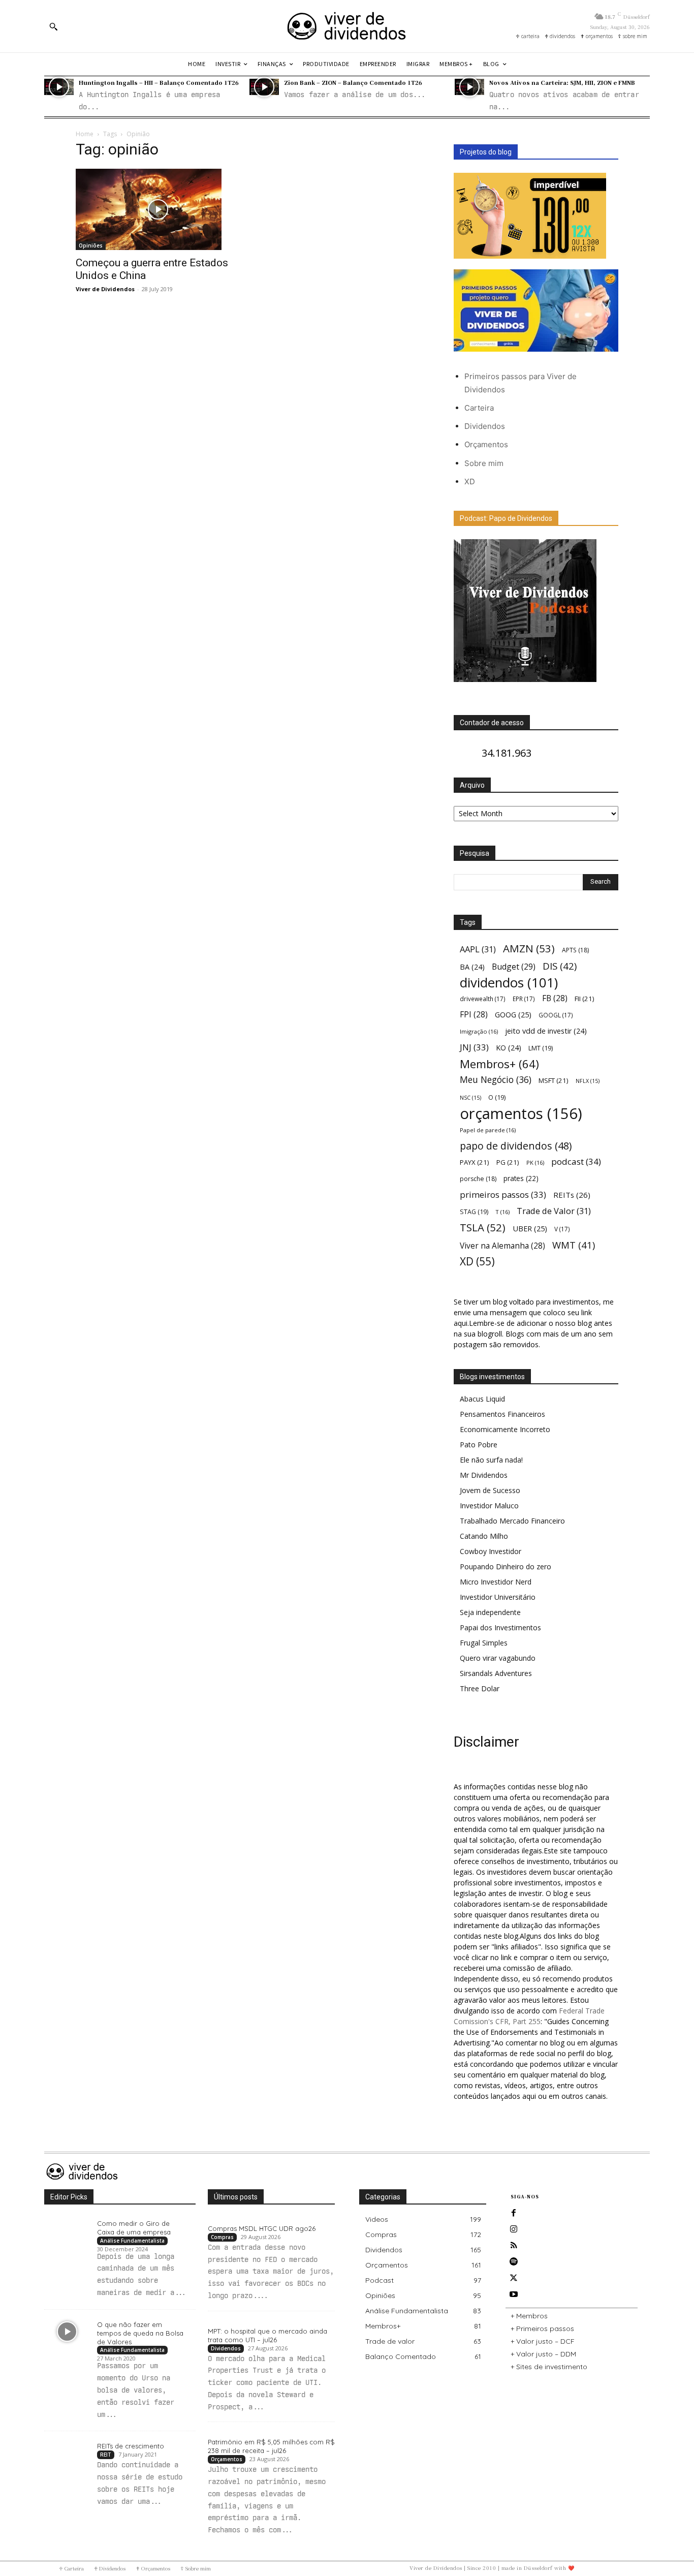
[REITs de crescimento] (67, 2453)
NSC (470, 1098)
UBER (530, 1228)
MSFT (554, 1080)
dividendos (509, 983)
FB (555, 998)
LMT (541, 1048)
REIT (106, 2455)
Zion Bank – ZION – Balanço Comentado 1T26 (353, 82)
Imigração (479, 1031)
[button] (53, 26)
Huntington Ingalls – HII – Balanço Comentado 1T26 (159, 82)
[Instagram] (514, 2229)
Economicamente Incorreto (505, 1429)
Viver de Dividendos (105, 289)
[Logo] (347, 26)
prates (521, 1178)
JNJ (474, 1047)
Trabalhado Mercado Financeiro (512, 1521)
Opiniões (91, 245)
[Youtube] (514, 2294)
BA (472, 967)
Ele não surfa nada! (491, 1460)
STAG (474, 1212)
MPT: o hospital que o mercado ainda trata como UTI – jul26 (267, 2335)
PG (508, 1162)
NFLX (588, 1081)
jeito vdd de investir (546, 1031)
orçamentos (521, 1114)
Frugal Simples (484, 1643)
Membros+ (499, 1064)
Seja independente (490, 1612)
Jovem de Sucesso (490, 1490)
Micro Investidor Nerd (496, 1582)
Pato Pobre (479, 1445)
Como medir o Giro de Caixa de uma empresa (134, 2228)
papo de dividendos (516, 1146)
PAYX (475, 1162)
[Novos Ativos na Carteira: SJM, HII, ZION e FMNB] (469, 87)
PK (535, 1162)
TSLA (483, 1228)
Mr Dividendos (484, 1475)
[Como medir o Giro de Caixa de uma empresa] (67, 2230)
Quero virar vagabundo (498, 1658)
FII (585, 999)
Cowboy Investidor (491, 1551)
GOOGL (556, 1015)
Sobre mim (484, 463)
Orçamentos (486, 444)
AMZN (529, 949)
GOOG (513, 1014)
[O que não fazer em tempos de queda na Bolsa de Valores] (67, 2332)
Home (85, 134)
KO (509, 1048)
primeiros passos (503, 1194)
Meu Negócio (496, 1080)
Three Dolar (480, 1688)
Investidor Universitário (498, 1597)
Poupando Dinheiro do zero (506, 1566)
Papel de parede (488, 1130)
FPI (474, 1015)
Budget (514, 967)
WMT (574, 1245)
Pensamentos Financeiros (502, 1414)
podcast (576, 1161)
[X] (514, 2278)
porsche (478, 1179)
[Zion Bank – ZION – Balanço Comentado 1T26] (264, 87)
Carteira (479, 408)
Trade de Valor (554, 1211)
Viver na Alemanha (502, 1246)
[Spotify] (514, 2262)
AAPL (478, 949)
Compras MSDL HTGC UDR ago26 (262, 2228)
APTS (575, 950)
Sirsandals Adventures (496, 1673)
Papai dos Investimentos (500, 1627)
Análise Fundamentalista (132, 2241)
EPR (524, 999)
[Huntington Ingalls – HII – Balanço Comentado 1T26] (59, 87)
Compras (222, 2237)
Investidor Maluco (489, 1506)
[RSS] (514, 2246)
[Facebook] (514, 2213)
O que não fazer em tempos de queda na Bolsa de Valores (140, 2333)
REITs (572, 1195)
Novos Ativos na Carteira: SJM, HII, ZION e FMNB (562, 82)
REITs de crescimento (131, 2446)
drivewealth (483, 999)
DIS (560, 966)
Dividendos (485, 426)
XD (470, 482)
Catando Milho (484, 1536)
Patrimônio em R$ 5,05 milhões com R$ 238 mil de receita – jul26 (271, 2446)
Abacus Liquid (482, 1399)
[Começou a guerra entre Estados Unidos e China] (158, 209)
